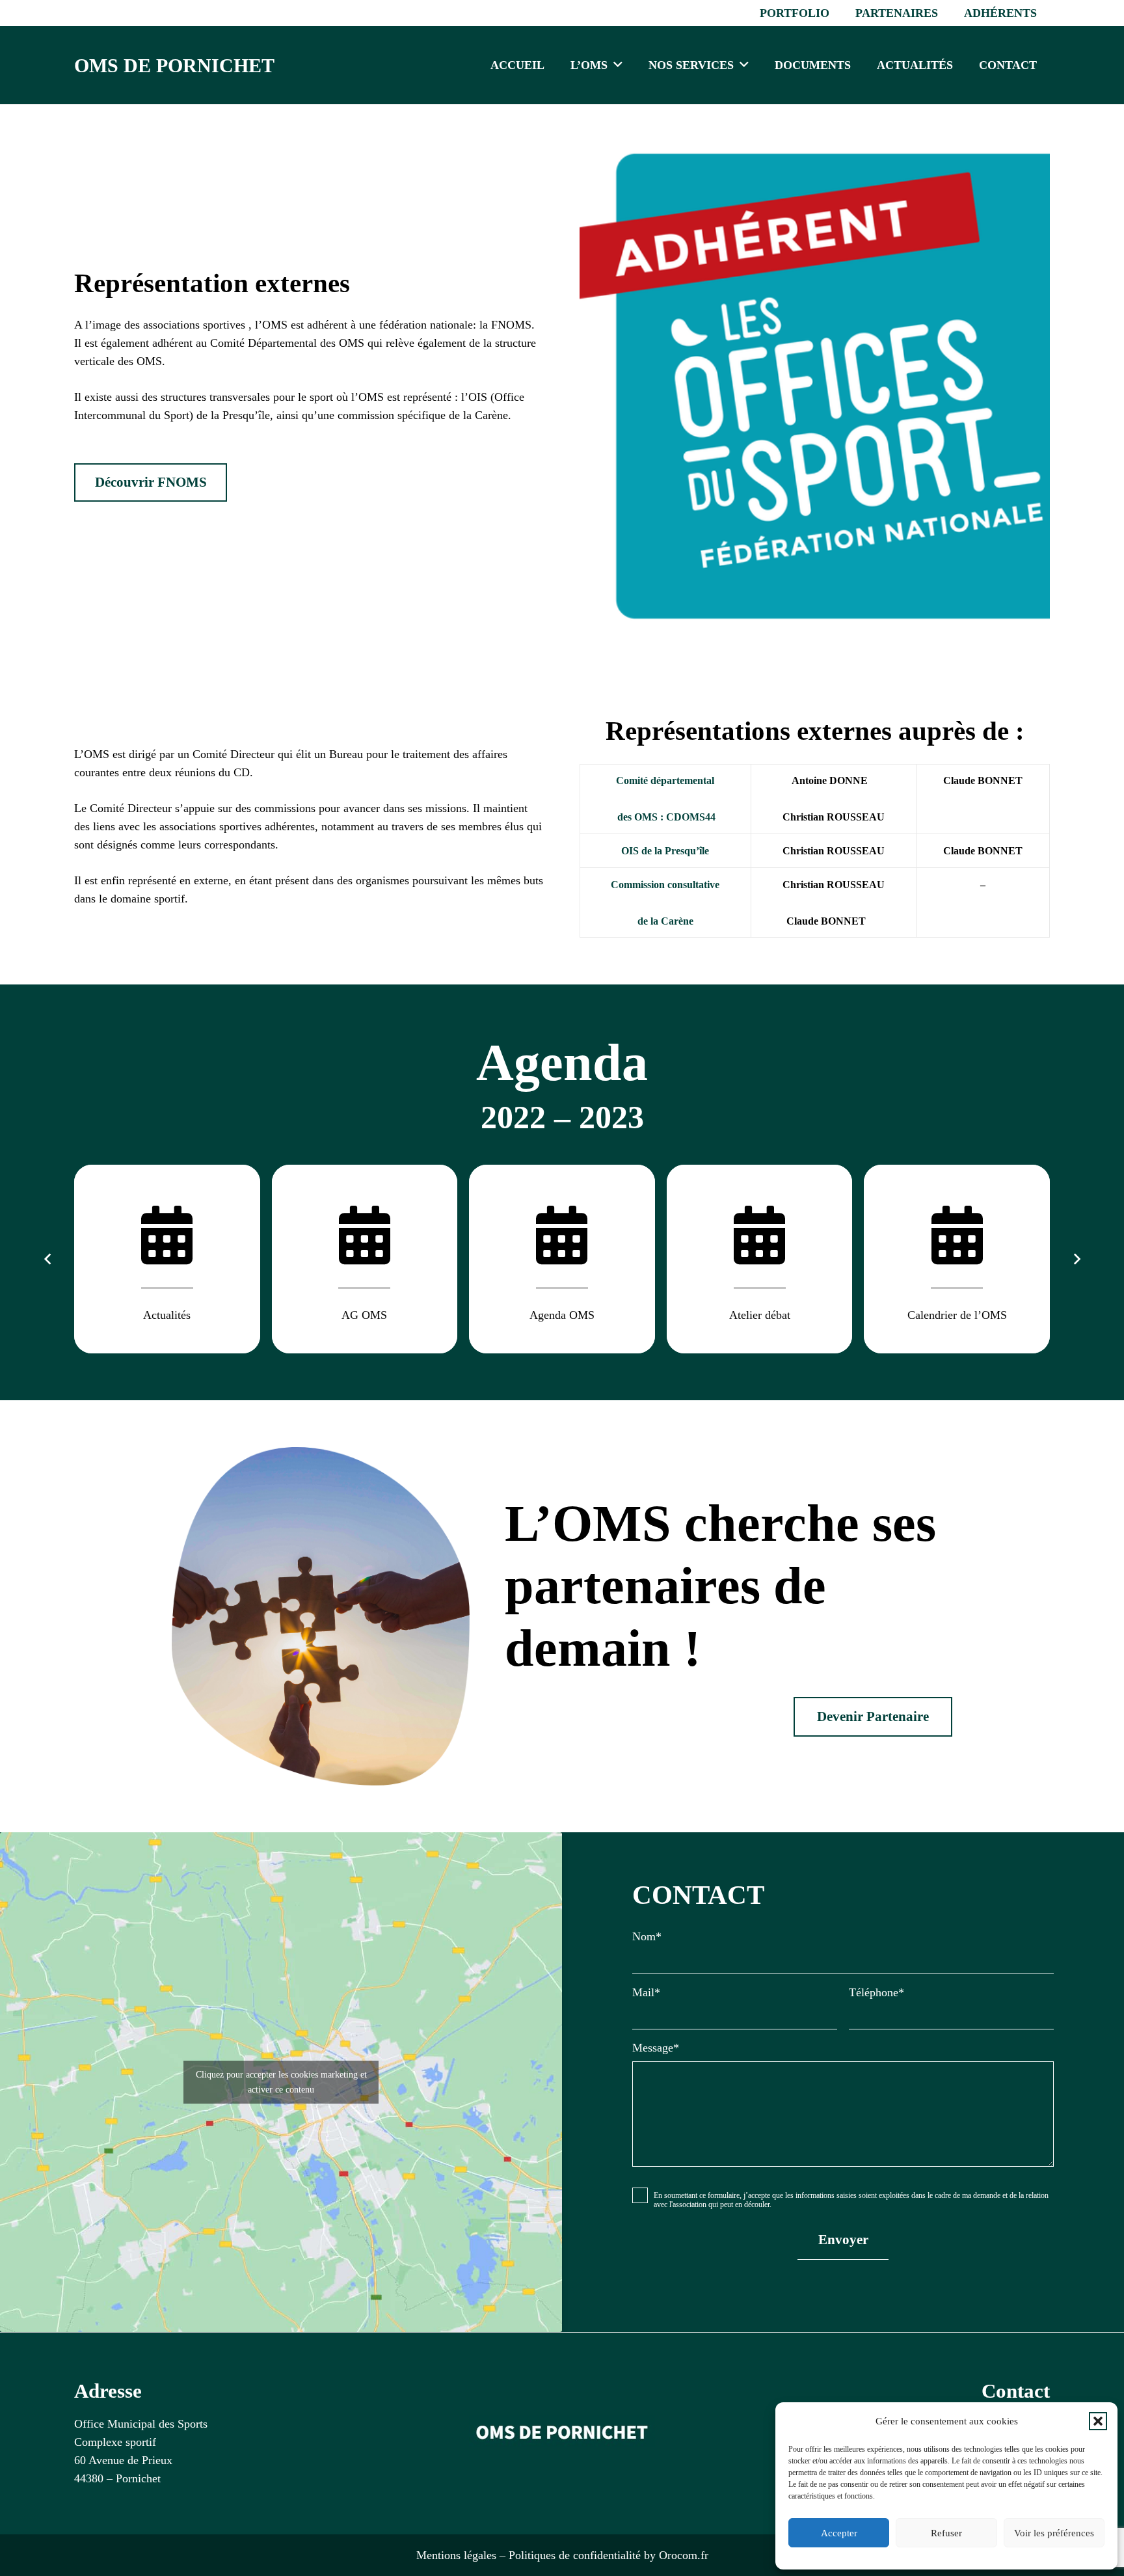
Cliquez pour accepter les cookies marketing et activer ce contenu (281, 2082)
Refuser (946, 2533)
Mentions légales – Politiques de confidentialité (529, 2555)
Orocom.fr (684, 2555)
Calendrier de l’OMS (957, 1315)
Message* (656, 2048)
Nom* (647, 1936)
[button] (1098, 2421)
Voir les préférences (1054, 2533)
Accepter (839, 2533)
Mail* (646, 1992)
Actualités (167, 1315)
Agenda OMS (562, 1315)
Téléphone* (876, 1992)
